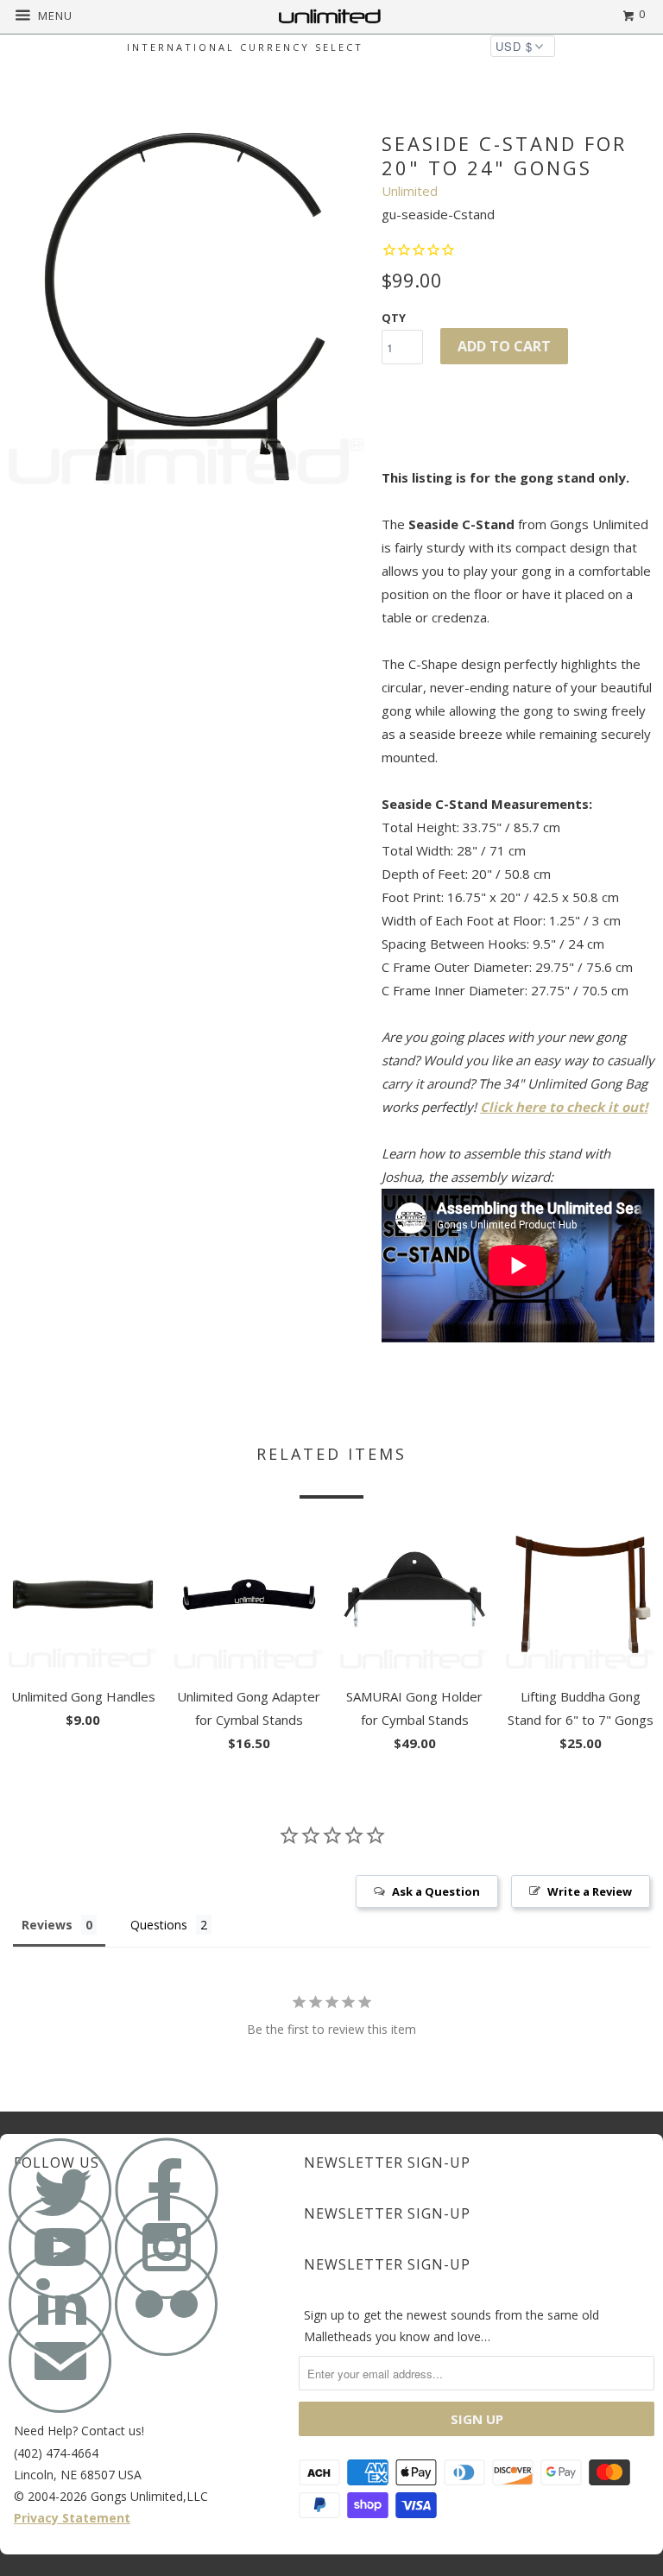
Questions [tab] (159, 1925)
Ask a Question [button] (436, 1891)
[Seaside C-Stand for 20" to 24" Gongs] (186, 306)
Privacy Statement (72, 2518)
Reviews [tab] (47, 1925)
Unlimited (410, 191)
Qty (394, 318)
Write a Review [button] (590, 1891)
